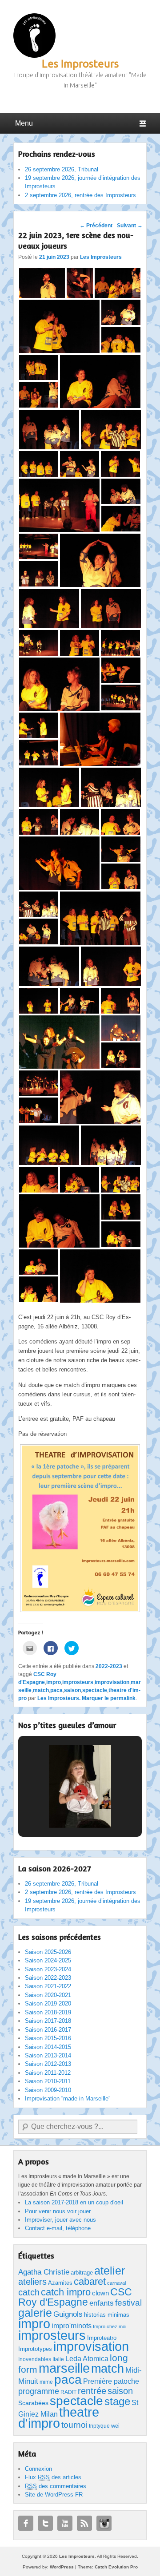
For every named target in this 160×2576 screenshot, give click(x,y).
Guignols (68, 2314)
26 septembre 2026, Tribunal (62, 169)
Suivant (130, 226)
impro (54, 1682)
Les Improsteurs (80, 64)
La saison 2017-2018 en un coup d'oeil (74, 2202)
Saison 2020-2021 (48, 1995)
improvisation (112, 1682)
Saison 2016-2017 (48, 2030)
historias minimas (107, 2315)
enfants (102, 2303)
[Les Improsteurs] (34, 36)
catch (29, 2292)
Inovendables (35, 2359)
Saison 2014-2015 (48, 2047)
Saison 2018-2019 (48, 2012)
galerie (35, 2313)
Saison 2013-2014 (48, 2055)
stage (117, 2401)
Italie (58, 2359)
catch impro (66, 2292)
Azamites (60, 2283)
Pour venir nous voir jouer (58, 2211)
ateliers (32, 2282)
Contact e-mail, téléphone (58, 2228)
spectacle (95, 1690)
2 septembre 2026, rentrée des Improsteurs (80, 195)
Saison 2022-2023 (48, 1978)
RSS (84, 2523)
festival (128, 2303)
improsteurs (78, 1682)
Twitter (45, 2523)
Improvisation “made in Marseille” (68, 2098)
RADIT (68, 2392)
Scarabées (33, 2403)
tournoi (74, 2425)
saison (72, 1690)
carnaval (116, 2283)
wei (115, 2426)
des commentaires (56, 2486)
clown (100, 2293)
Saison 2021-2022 (48, 1986)
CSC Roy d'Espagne (75, 2297)
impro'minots (72, 2326)
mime (46, 2382)
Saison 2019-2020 (48, 2003)
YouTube (65, 2523)
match (41, 1690)
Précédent (96, 226)
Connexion (38, 2469)
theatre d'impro (59, 2418)
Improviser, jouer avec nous (60, 2220)
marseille (64, 2368)
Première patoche (111, 2381)
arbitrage (82, 2273)
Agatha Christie (44, 2272)
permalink (123, 1698)
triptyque (99, 2426)
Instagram (104, 2523)
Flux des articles (53, 2477)
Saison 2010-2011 (48, 2081)
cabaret (90, 2281)
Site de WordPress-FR (54, 2495)
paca (56, 1690)
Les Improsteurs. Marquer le (74, 1698)
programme (39, 2391)
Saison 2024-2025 (48, 1960)
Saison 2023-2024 (48, 1969)
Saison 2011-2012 (48, 2073)
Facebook (26, 2523)
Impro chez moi (110, 2326)
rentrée (92, 2391)
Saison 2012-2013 (48, 2064)
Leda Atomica (87, 2359)
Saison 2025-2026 (48, 1952)
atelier (110, 2271)
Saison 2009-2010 (48, 2090)
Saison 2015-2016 (48, 2038)
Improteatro (102, 2338)
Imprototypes (35, 2349)
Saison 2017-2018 (48, 2021)
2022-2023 (109, 1666)
